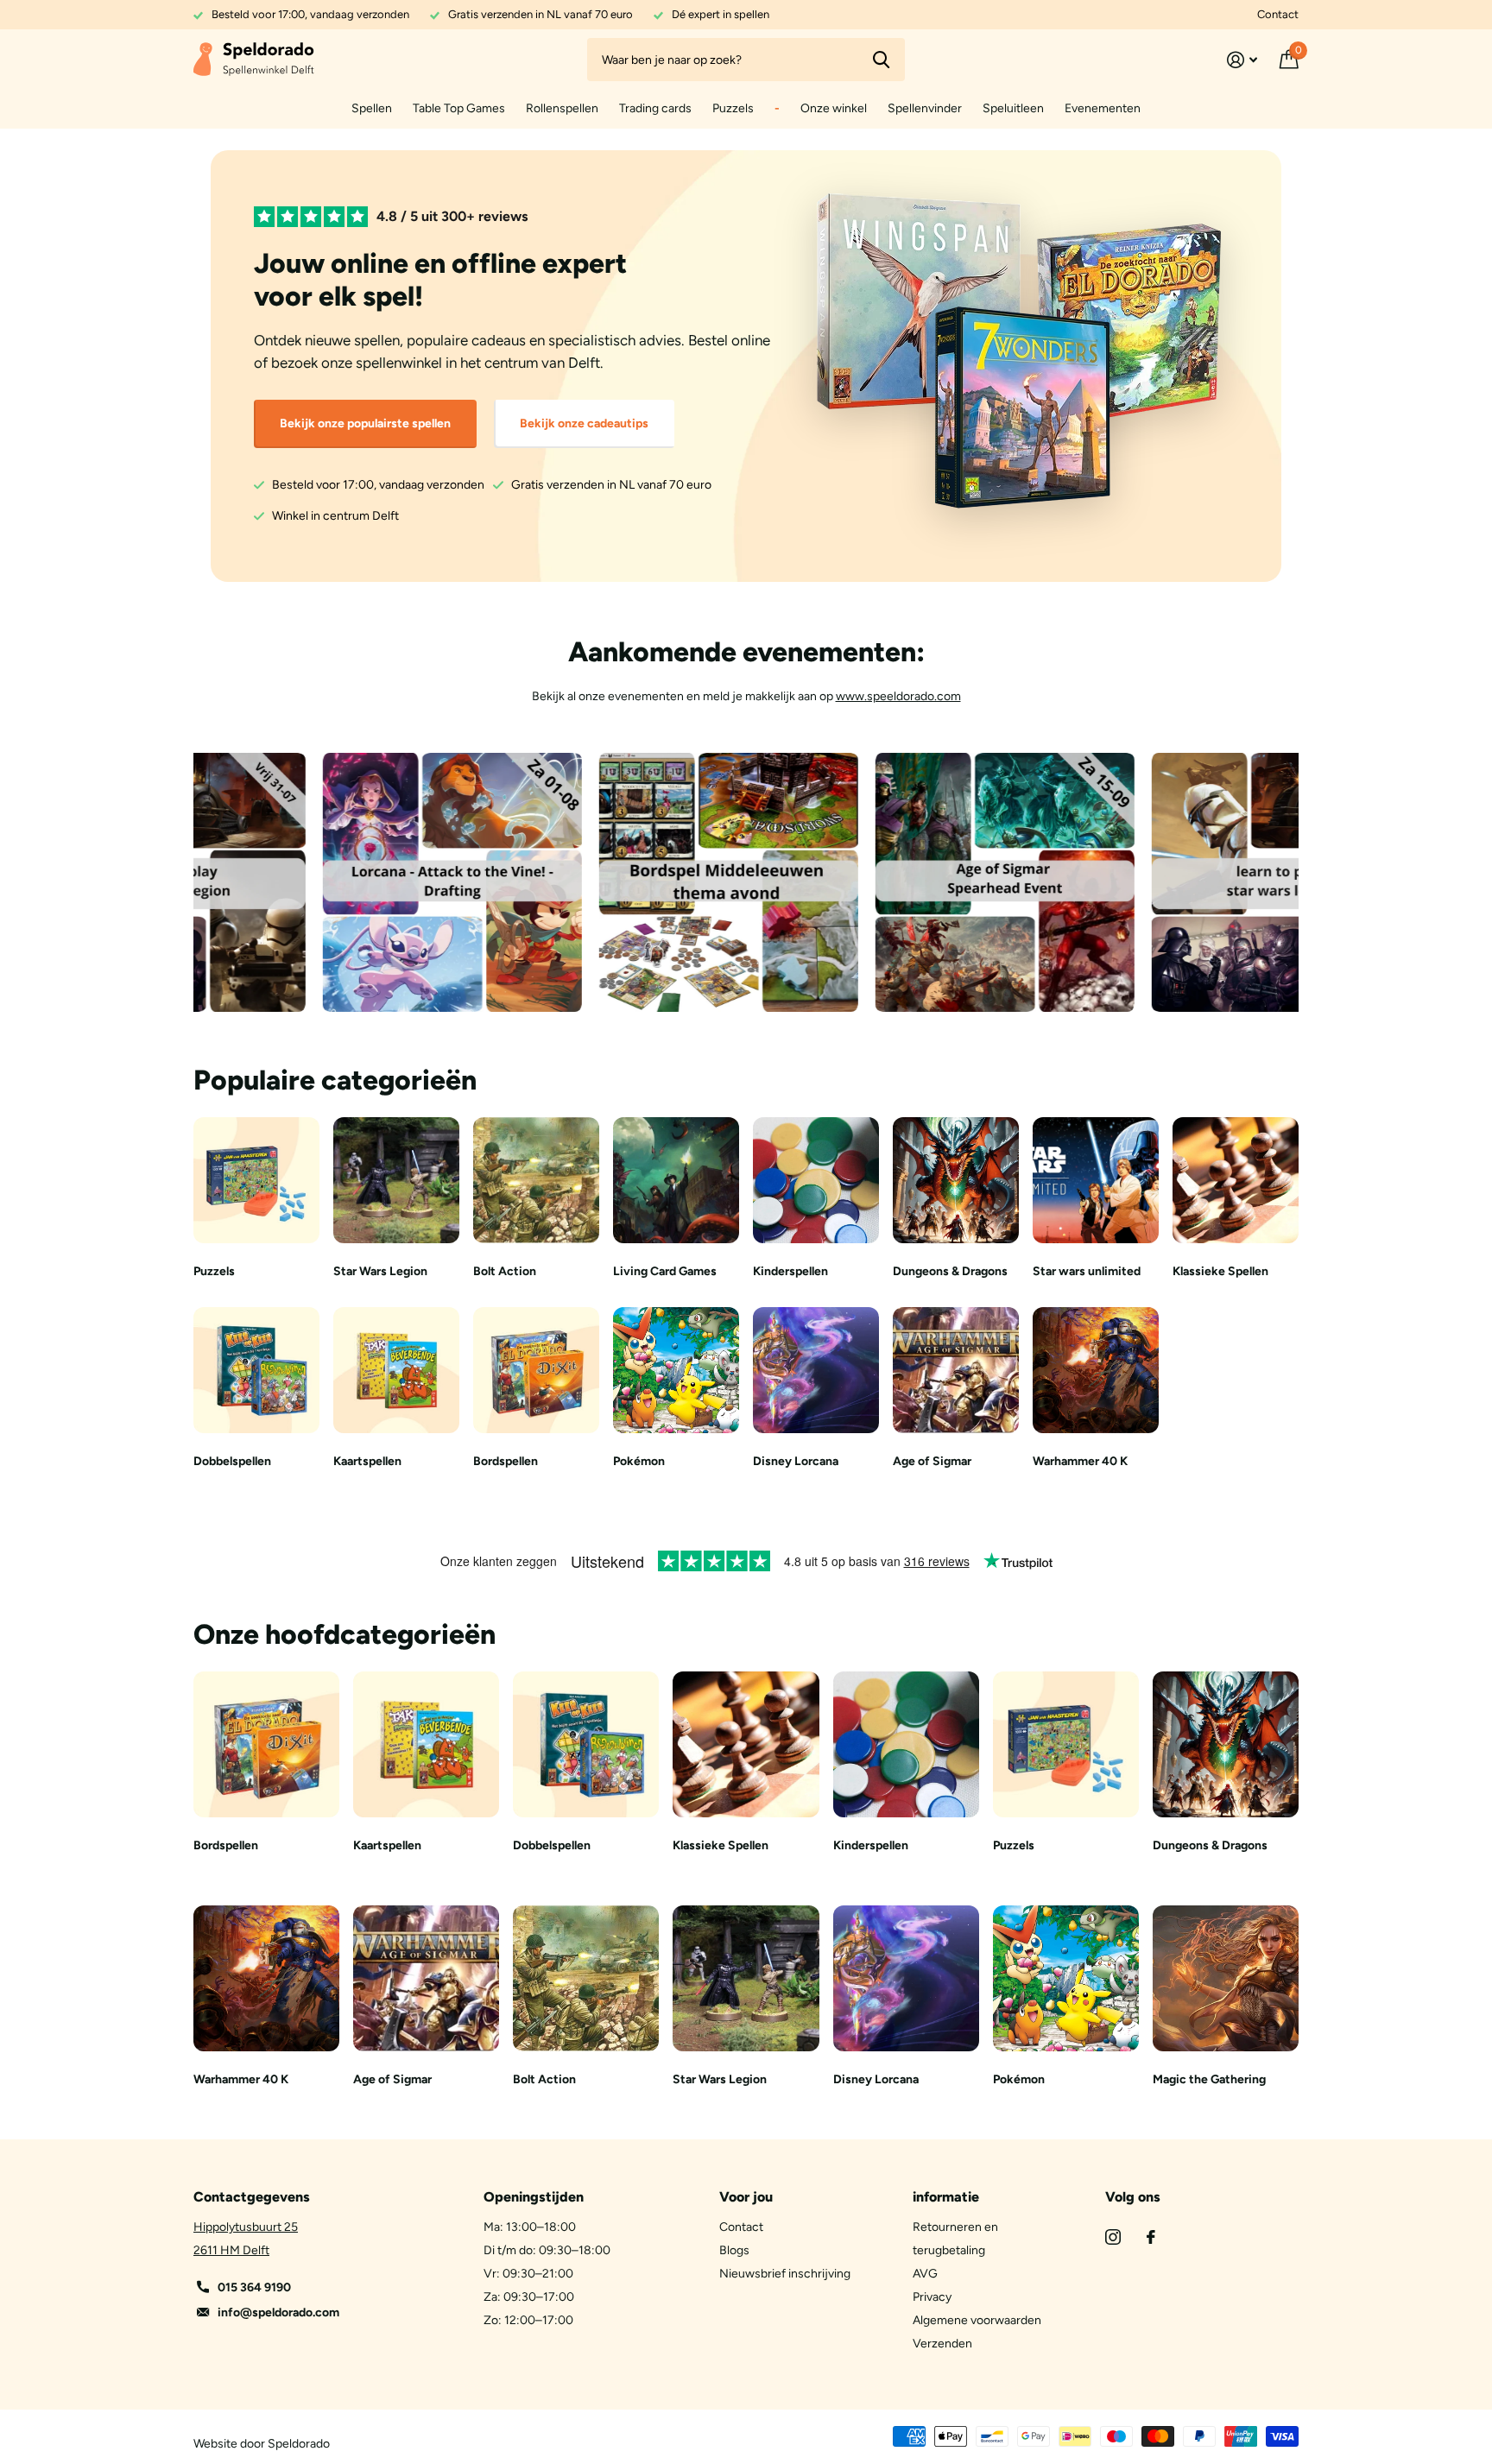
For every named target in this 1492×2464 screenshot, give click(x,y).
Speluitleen (1013, 108)
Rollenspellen (562, 108)
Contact (1278, 14)
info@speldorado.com (278, 2312)
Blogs (734, 2250)
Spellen (372, 108)
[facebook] (1151, 2237)
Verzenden (942, 2344)
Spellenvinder (925, 108)
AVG (925, 2274)
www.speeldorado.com (898, 696)
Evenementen (1103, 108)
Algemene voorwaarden (977, 2320)
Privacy (932, 2297)
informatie (946, 2197)
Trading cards (655, 108)
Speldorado (299, 2444)
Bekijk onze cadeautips (584, 423)
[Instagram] (1113, 2237)
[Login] (1242, 60)
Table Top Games (459, 108)
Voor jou (746, 2197)
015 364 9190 (254, 2287)
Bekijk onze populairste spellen (365, 423)
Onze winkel (834, 108)
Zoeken (881, 60)
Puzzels (733, 108)
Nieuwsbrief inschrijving (785, 2274)
